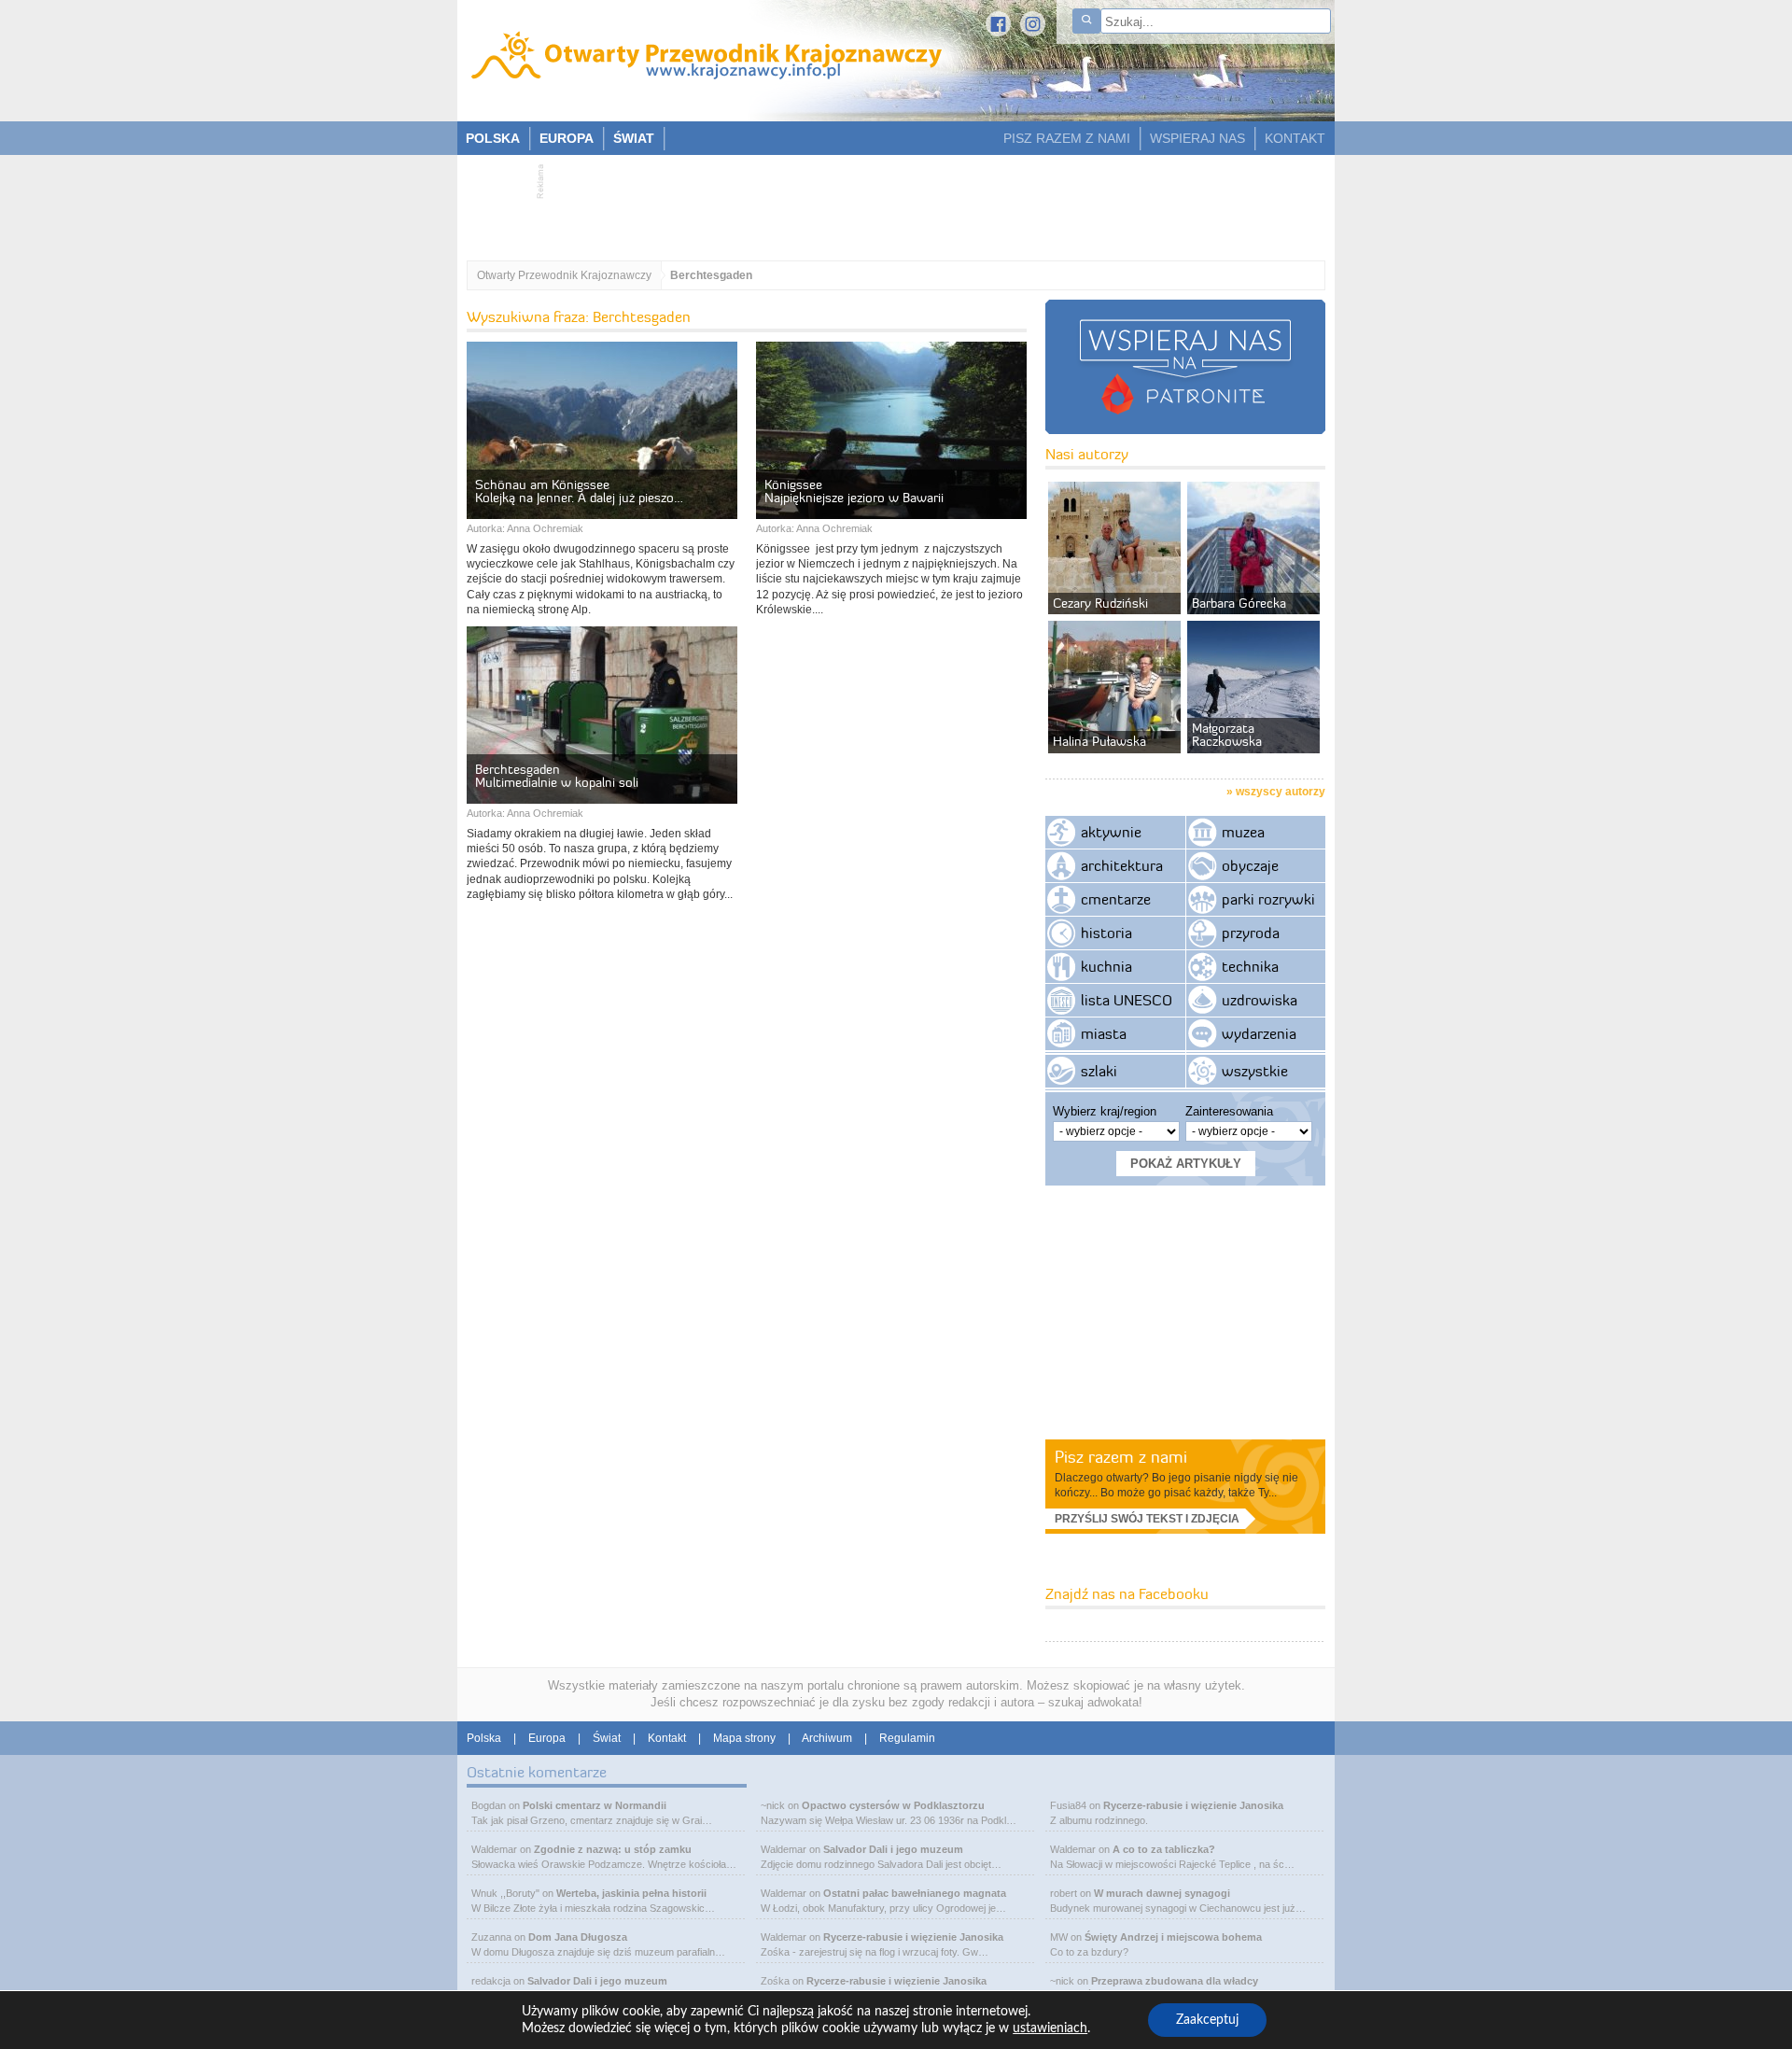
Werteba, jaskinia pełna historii (631, 1893)
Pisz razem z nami (1121, 1457)
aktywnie (1111, 832)
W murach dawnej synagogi (1162, 1893)
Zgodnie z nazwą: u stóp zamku (613, 1849)
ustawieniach (1050, 2028)
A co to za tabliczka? (1164, 1849)
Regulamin (907, 1738)
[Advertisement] (887, 202)
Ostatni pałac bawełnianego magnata (915, 1893)
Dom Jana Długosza (578, 1937)
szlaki (1099, 1071)
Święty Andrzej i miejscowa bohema (1173, 1937)
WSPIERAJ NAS (1197, 138)
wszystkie (1255, 1071)
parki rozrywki (1268, 899)
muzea (1243, 832)
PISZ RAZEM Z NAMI (1067, 138)
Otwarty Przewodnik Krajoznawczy (564, 275)
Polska (484, 1738)
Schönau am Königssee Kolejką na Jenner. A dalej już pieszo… (579, 491)
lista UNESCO (1127, 1000)
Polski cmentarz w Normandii (595, 1805)
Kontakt (667, 1738)
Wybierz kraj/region (1105, 1111)
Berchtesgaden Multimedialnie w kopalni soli (557, 776)
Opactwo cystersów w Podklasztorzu (893, 1805)
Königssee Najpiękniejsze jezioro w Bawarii (854, 491)
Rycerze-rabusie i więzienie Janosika (913, 1937)
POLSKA (493, 138)
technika (1250, 966)
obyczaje (1250, 865)
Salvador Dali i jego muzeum (597, 1981)
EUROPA (567, 138)
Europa (547, 1738)
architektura (1122, 865)
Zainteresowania (1229, 1111)
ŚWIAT (634, 138)
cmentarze (1116, 899)
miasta (1104, 1033)
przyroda (1251, 933)
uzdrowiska (1260, 1000)
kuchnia (1106, 966)
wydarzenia (1259, 1033)
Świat (607, 1738)
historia (1106, 933)
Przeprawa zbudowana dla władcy (1175, 1981)
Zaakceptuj (1207, 2020)
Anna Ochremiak (545, 528)
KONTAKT (1295, 138)
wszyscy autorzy (1281, 792)
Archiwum (827, 1738)
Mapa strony (744, 1738)
